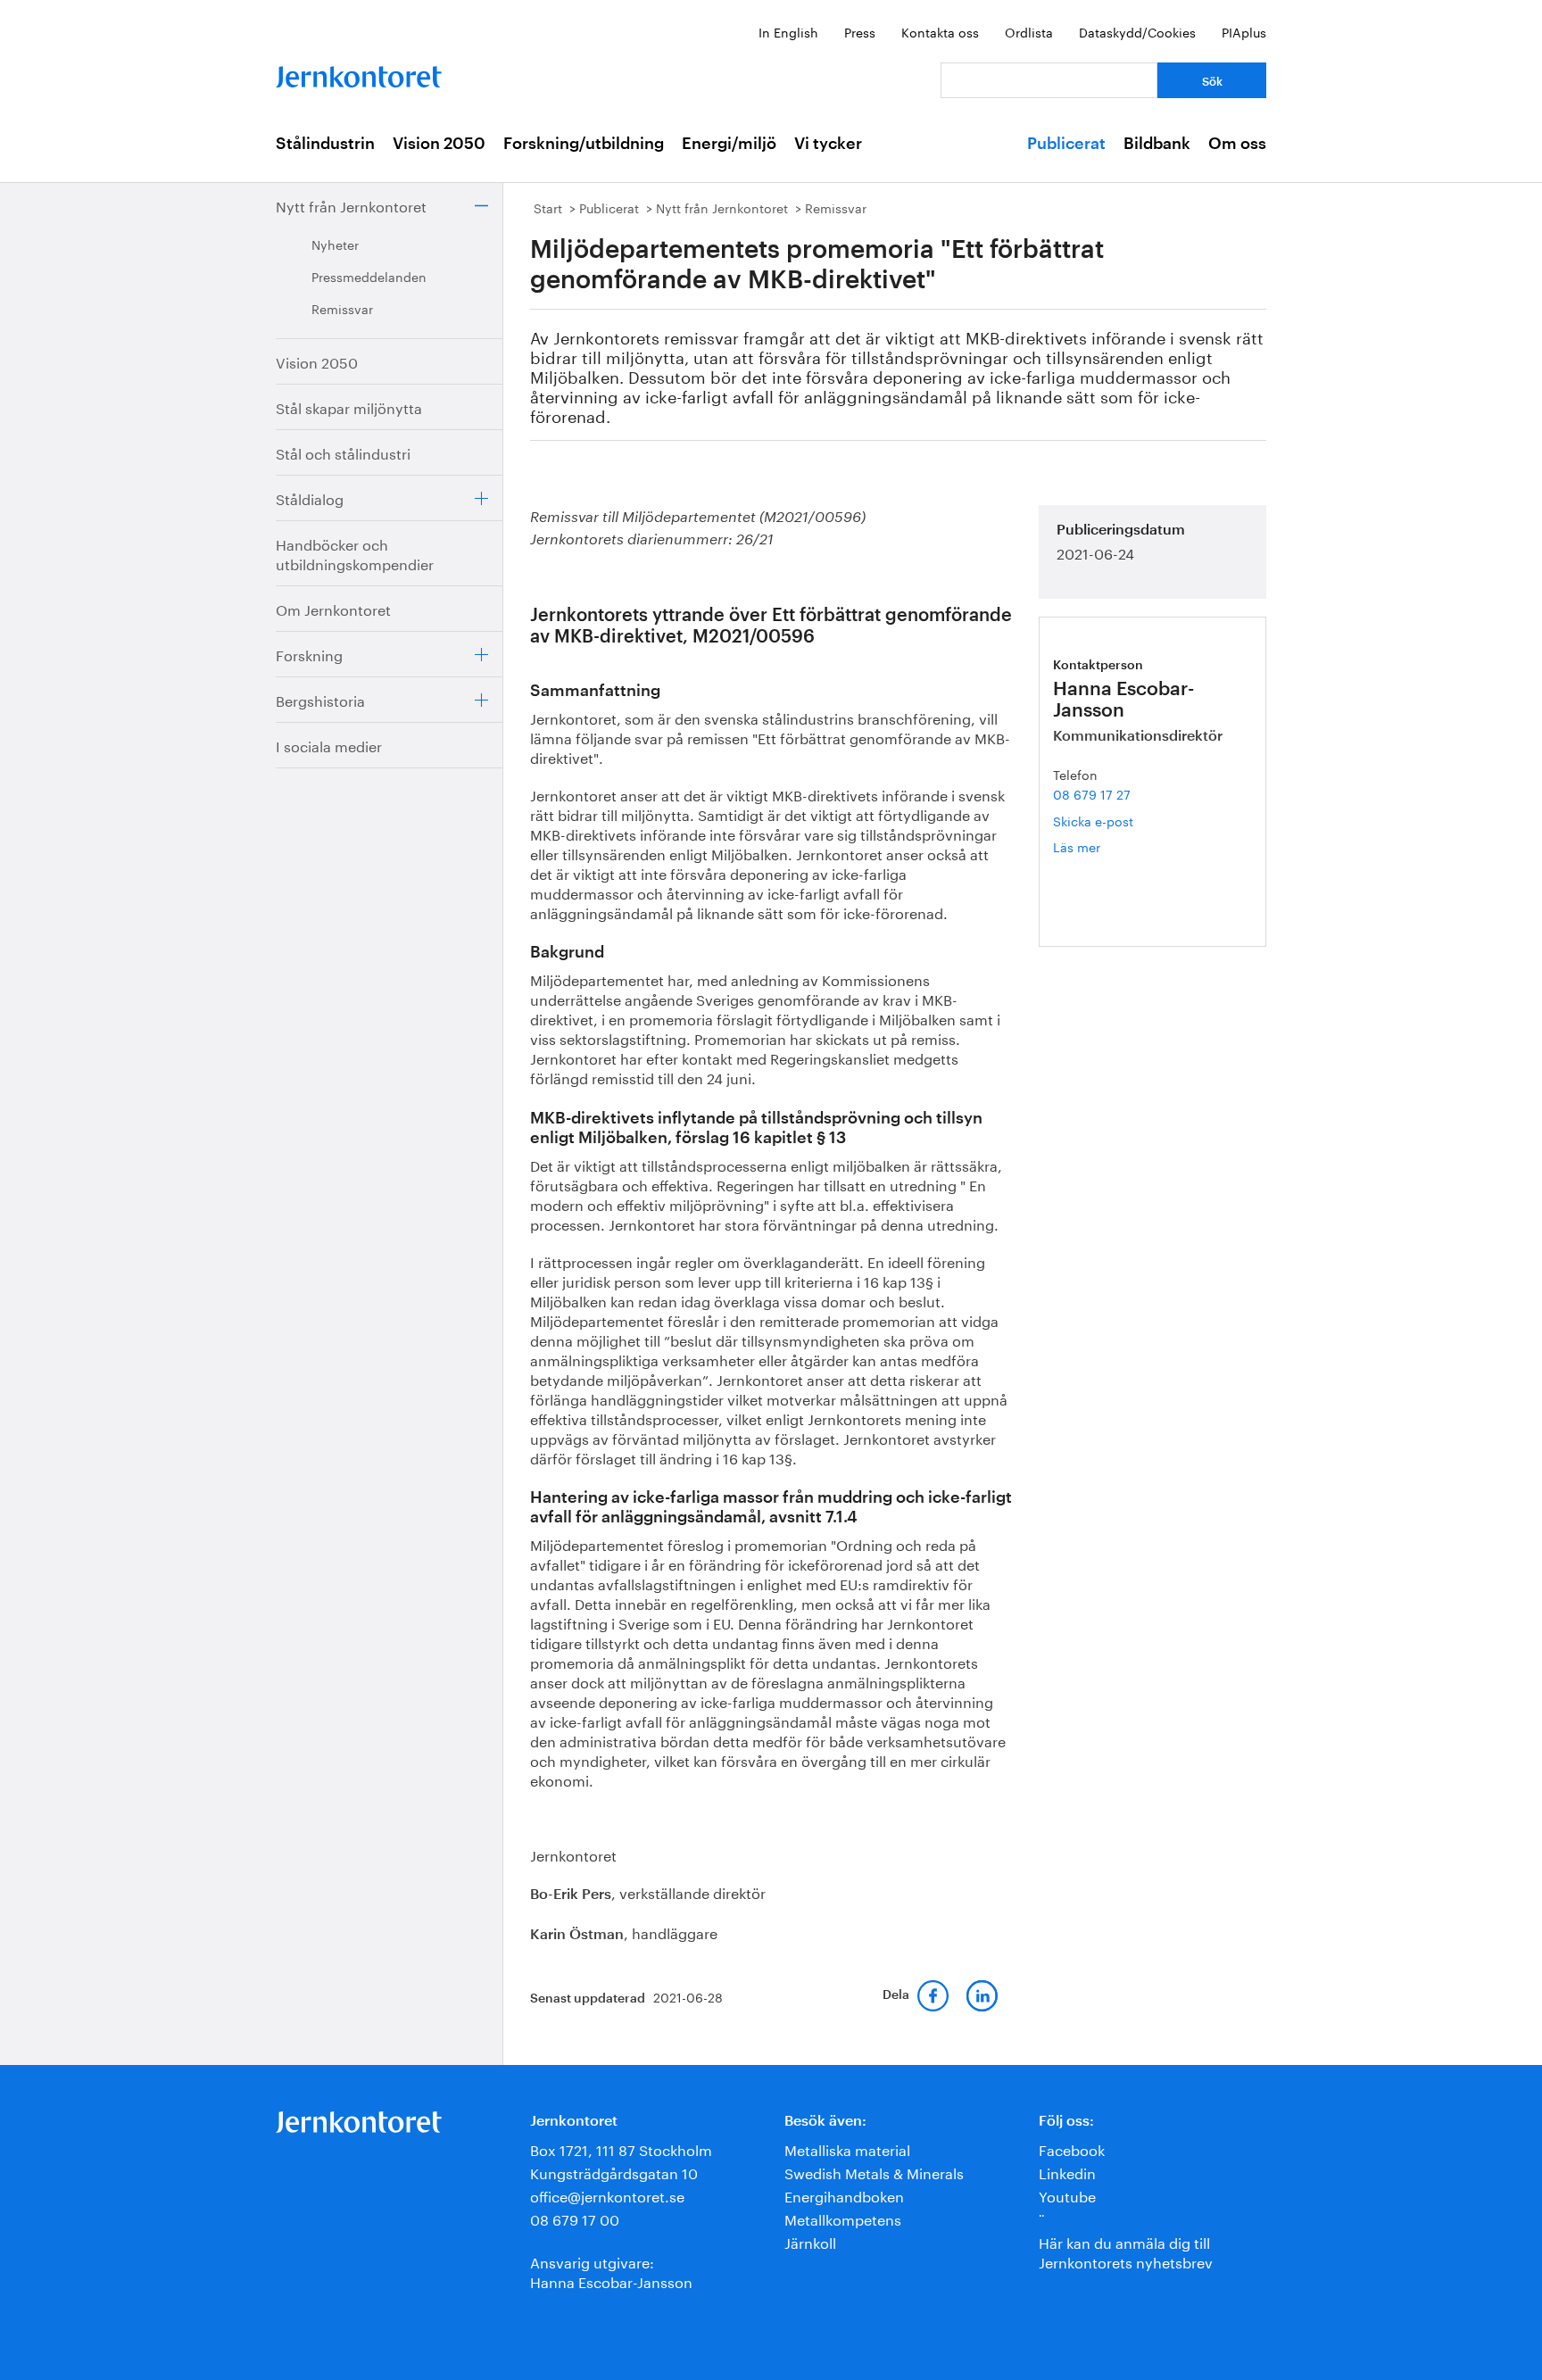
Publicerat (1066, 144)
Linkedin (1067, 2172)
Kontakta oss (940, 31)
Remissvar (342, 308)
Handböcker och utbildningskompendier (355, 553)
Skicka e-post (1093, 820)
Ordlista (1029, 31)
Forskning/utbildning (584, 144)
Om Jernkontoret (333, 608)
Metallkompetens (843, 2218)
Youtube (1067, 2195)
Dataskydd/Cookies (1137, 31)
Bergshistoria (320, 699)
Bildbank (1157, 144)
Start (548, 207)
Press (860, 31)
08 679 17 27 (1092, 793)
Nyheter (335, 244)
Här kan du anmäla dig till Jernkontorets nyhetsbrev (1126, 2251)
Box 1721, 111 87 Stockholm (621, 2148)
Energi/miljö (729, 144)
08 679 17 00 (575, 2218)
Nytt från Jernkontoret (351, 205)
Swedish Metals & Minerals (874, 2172)
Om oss (1237, 144)
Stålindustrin (325, 144)
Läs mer (1103, 846)
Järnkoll (810, 2241)
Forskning (309, 654)
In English (788, 31)
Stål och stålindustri (343, 452)
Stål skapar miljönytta (349, 406)
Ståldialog (310, 498)
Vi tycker (828, 144)
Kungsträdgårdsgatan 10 (614, 2172)
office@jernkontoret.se (607, 2195)
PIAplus (1244, 31)
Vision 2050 (439, 144)
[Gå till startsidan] (359, 73)
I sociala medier (329, 745)
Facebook (1072, 2148)
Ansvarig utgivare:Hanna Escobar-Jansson (611, 2271)
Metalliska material (847, 2148)
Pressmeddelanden (369, 276)
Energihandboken (844, 2195)
